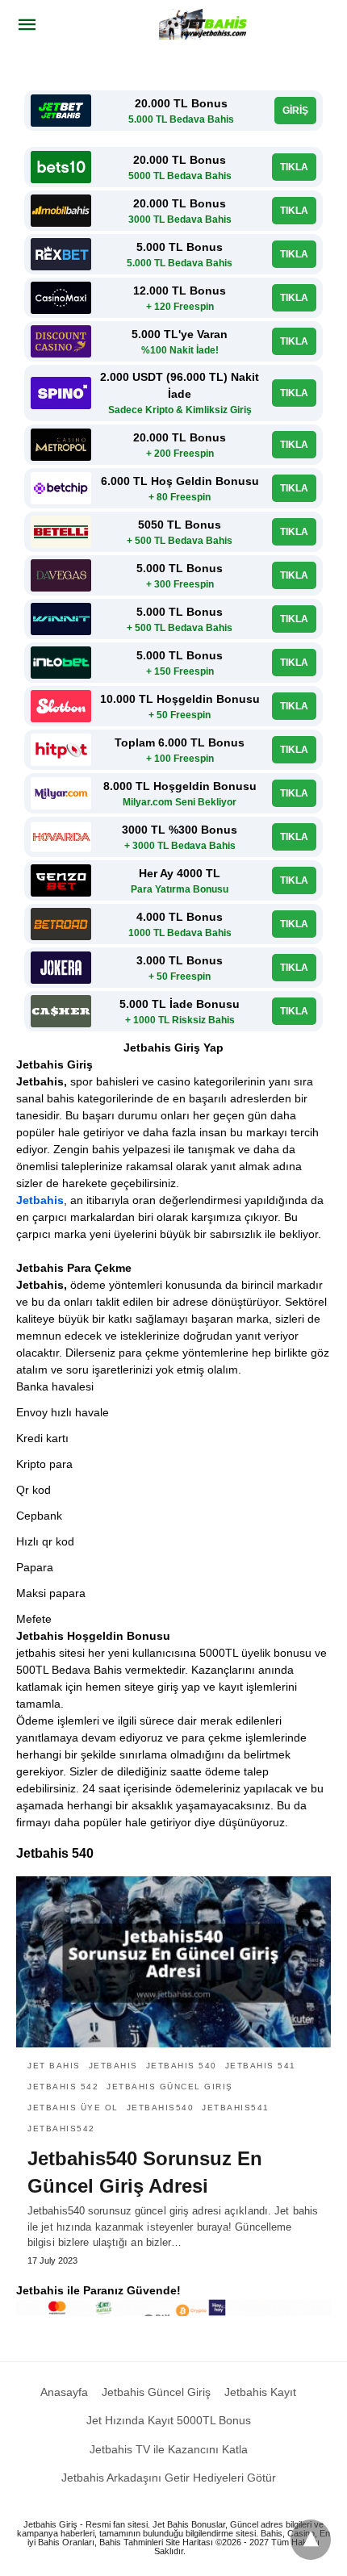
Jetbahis (40, 1200)
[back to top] (311, 2540)
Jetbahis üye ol (73, 2108)
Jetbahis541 (236, 2108)
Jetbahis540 (161, 2108)
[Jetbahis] (205, 24)
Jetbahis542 (61, 2129)
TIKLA (294, 167)
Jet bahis (54, 2066)
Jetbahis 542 (63, 2087)
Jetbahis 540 (182, 2066)
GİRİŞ (295, 111)
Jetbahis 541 (261, 2066)
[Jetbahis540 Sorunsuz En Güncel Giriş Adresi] (173, 1962)
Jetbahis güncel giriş (170, 2087)
